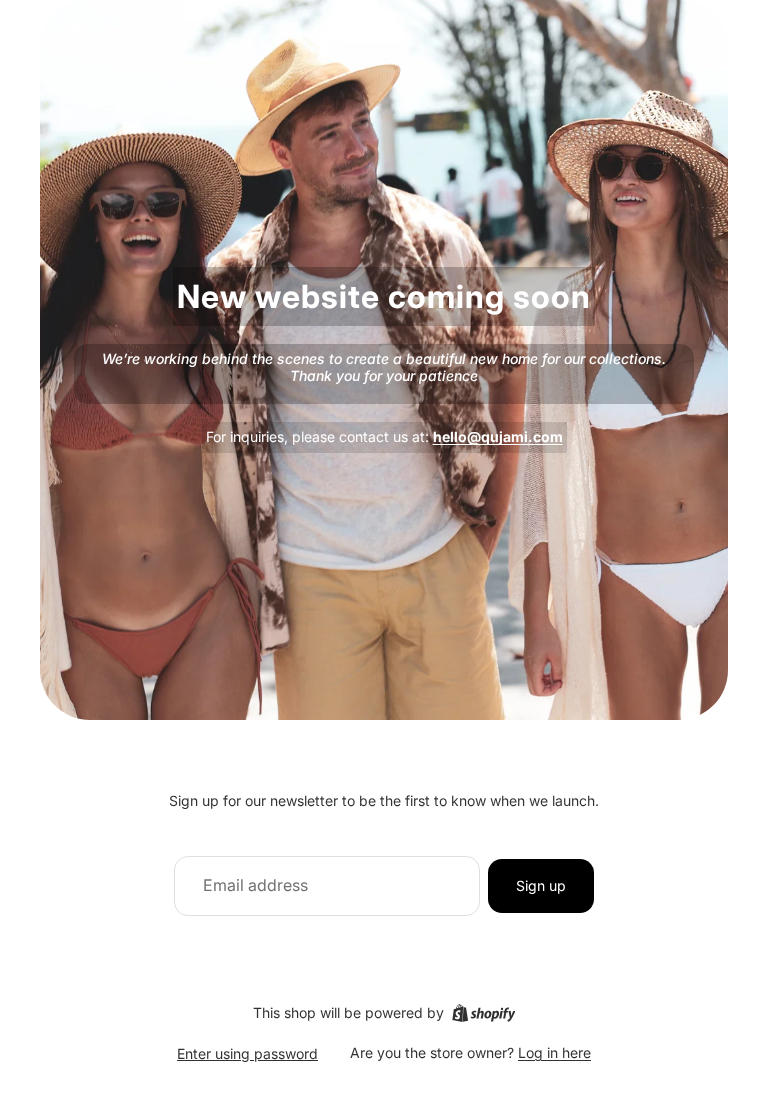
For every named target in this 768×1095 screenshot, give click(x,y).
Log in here (554, 1052)
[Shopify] (483, 1013)
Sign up (541, 885)
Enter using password (247, 1053)
